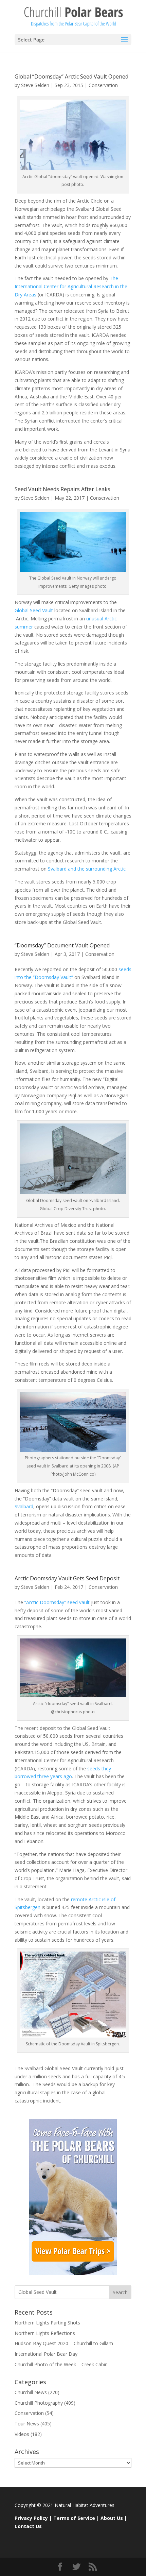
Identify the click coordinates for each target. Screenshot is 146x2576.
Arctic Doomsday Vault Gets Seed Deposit (67, 1578)
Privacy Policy (31, 2518)
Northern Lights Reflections (45, 2333)
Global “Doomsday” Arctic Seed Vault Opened (71, 76)
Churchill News (31, 2392)
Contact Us (28, 2526)
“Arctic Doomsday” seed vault (57, 1602)
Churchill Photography (39, 2403)
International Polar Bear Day (46, 2354)
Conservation (103, 85)
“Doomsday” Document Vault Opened (62, 945)
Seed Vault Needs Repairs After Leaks (62, 489)
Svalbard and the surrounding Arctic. (87, 869)
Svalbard (24, 1506)
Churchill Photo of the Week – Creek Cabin (61, 2364)
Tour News (27, 2424)
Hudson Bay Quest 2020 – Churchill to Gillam (64, 2343)
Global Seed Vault (34, 610)
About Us (112, 2518)
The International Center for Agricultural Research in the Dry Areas (71, 286)
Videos (22, 2434)
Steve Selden (35, 85)
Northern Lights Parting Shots (47, 2323)
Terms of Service (74, 2518)
